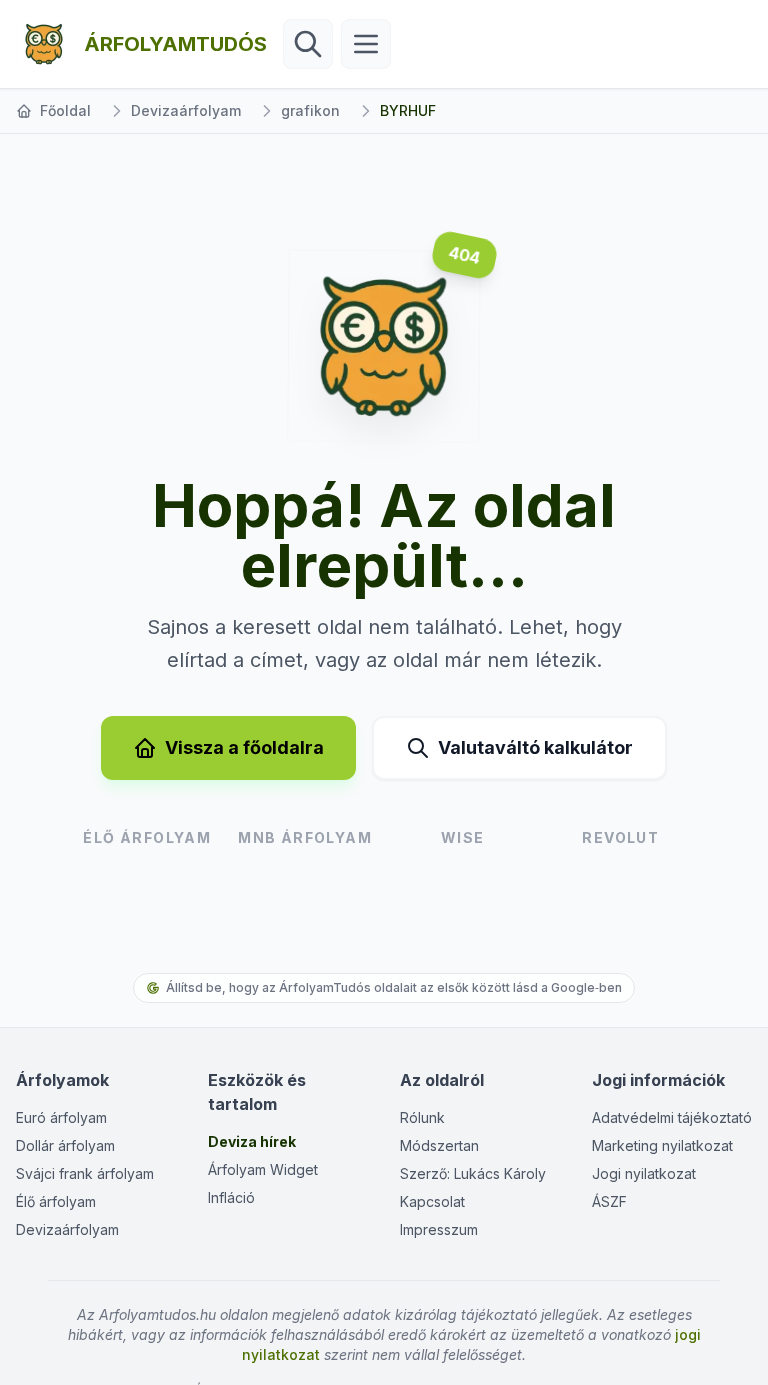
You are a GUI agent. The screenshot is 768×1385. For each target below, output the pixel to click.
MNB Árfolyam (305, 837)
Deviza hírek (252, 1141)
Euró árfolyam (61, 1117)
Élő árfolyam (56, 1201)
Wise (463, 837)
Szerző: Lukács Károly (473, 1173)
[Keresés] (308, 44)
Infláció (231, 1197)
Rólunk (422, 1117)
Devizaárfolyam (186, 110)
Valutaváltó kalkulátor (535, 747)
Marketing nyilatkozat (662, 1145)
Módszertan (439, 1145)
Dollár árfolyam (65, 1145)
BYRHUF (408, 110)
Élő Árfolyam (147, 837)
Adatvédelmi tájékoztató (672, 1117)
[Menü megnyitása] (366, 44)
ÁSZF (609, 1201)
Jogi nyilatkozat (644, 1173)
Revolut (620, 837)
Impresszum (439, 1229)
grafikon (310, 110)
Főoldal (65, 110)
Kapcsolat (432, 1201)
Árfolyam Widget (263, 1169)
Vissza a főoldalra (244, 747)
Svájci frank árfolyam (85, 1173)
